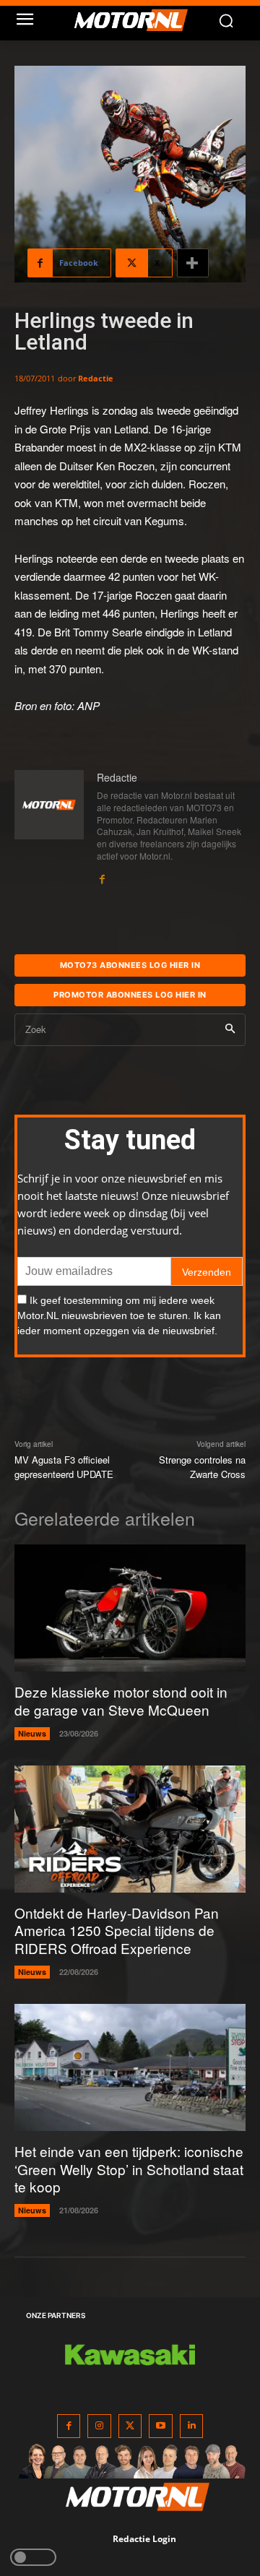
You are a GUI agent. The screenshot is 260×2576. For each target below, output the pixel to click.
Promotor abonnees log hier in (130, 995)
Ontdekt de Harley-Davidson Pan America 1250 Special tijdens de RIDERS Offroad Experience (117, 1930)
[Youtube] (161, 2426)
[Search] (230, 1030)
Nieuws (32, 1733)
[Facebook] (102, 876)
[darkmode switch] (33, 2557)
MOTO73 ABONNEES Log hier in (130, 965)
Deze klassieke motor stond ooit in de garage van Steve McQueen (121, 1700)
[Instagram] (99, 2426)
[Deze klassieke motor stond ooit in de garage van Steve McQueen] (130, 1608)
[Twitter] (130, 2426)
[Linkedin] (192, 2426)
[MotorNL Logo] (137, 20)
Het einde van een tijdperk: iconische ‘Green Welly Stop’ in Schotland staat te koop (129, 2169)
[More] (193, 263)
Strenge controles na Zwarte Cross (202, 1467)
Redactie (96, 378)
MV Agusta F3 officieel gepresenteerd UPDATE (64, 1467)
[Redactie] (49, 828)
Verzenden (207, 1272)
